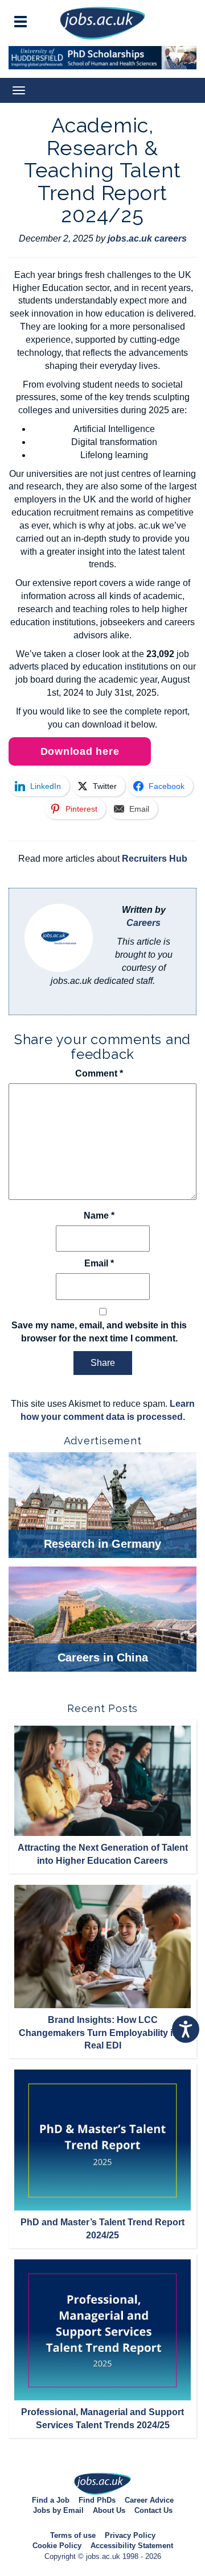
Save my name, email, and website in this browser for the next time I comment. (99, 1332)
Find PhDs (97, 2500)
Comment (99, 1073)
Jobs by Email (58, 2510)
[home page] (102, 22)
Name (99, 1216)
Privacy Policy (130, 2535)
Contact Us (153, 2510)
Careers (143, 923)
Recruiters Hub (155, 859)
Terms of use (73, 2535)
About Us (109, 2510)
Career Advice (149, 2500)
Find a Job (51, 2500)
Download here (80, 751)
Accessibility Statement (132, 2546)
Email (99, 1263)
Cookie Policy (57, 2546)
